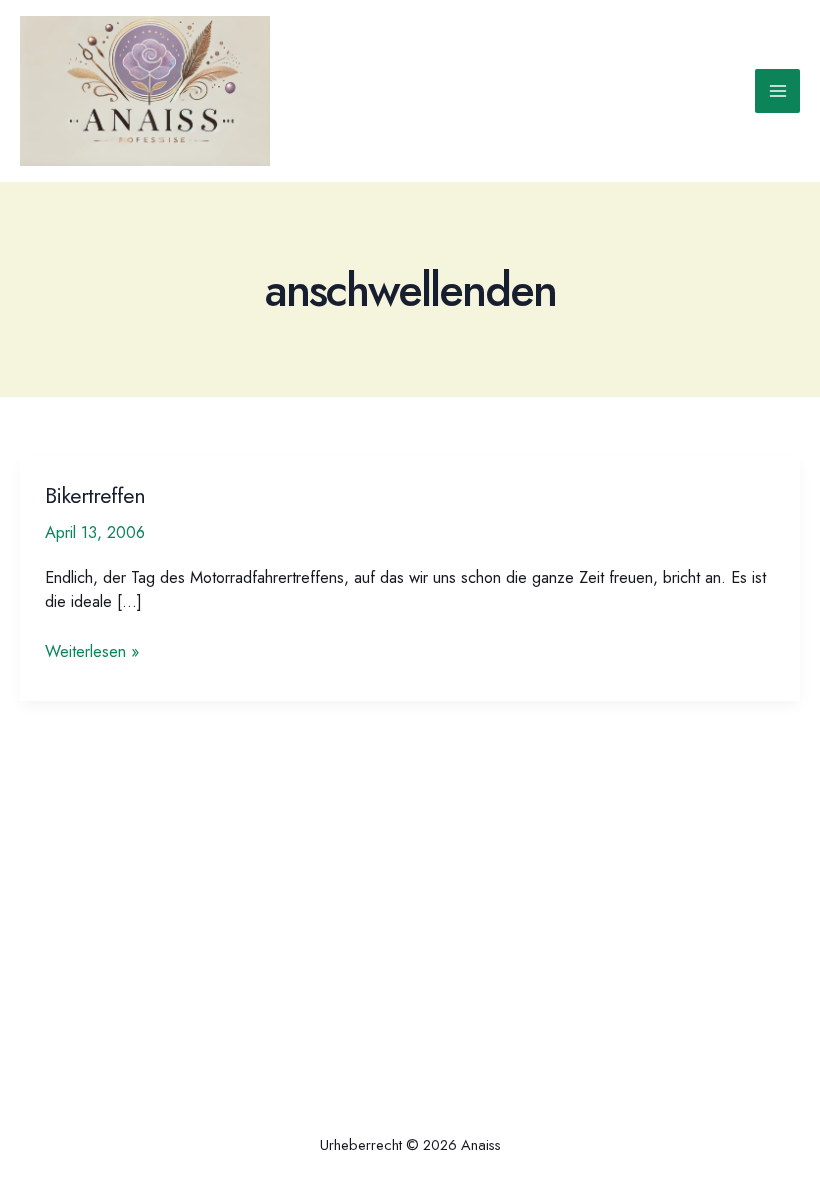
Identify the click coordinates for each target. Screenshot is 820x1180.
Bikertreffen (95, 495)
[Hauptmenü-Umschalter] (777, 91)
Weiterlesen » (92, 651)
